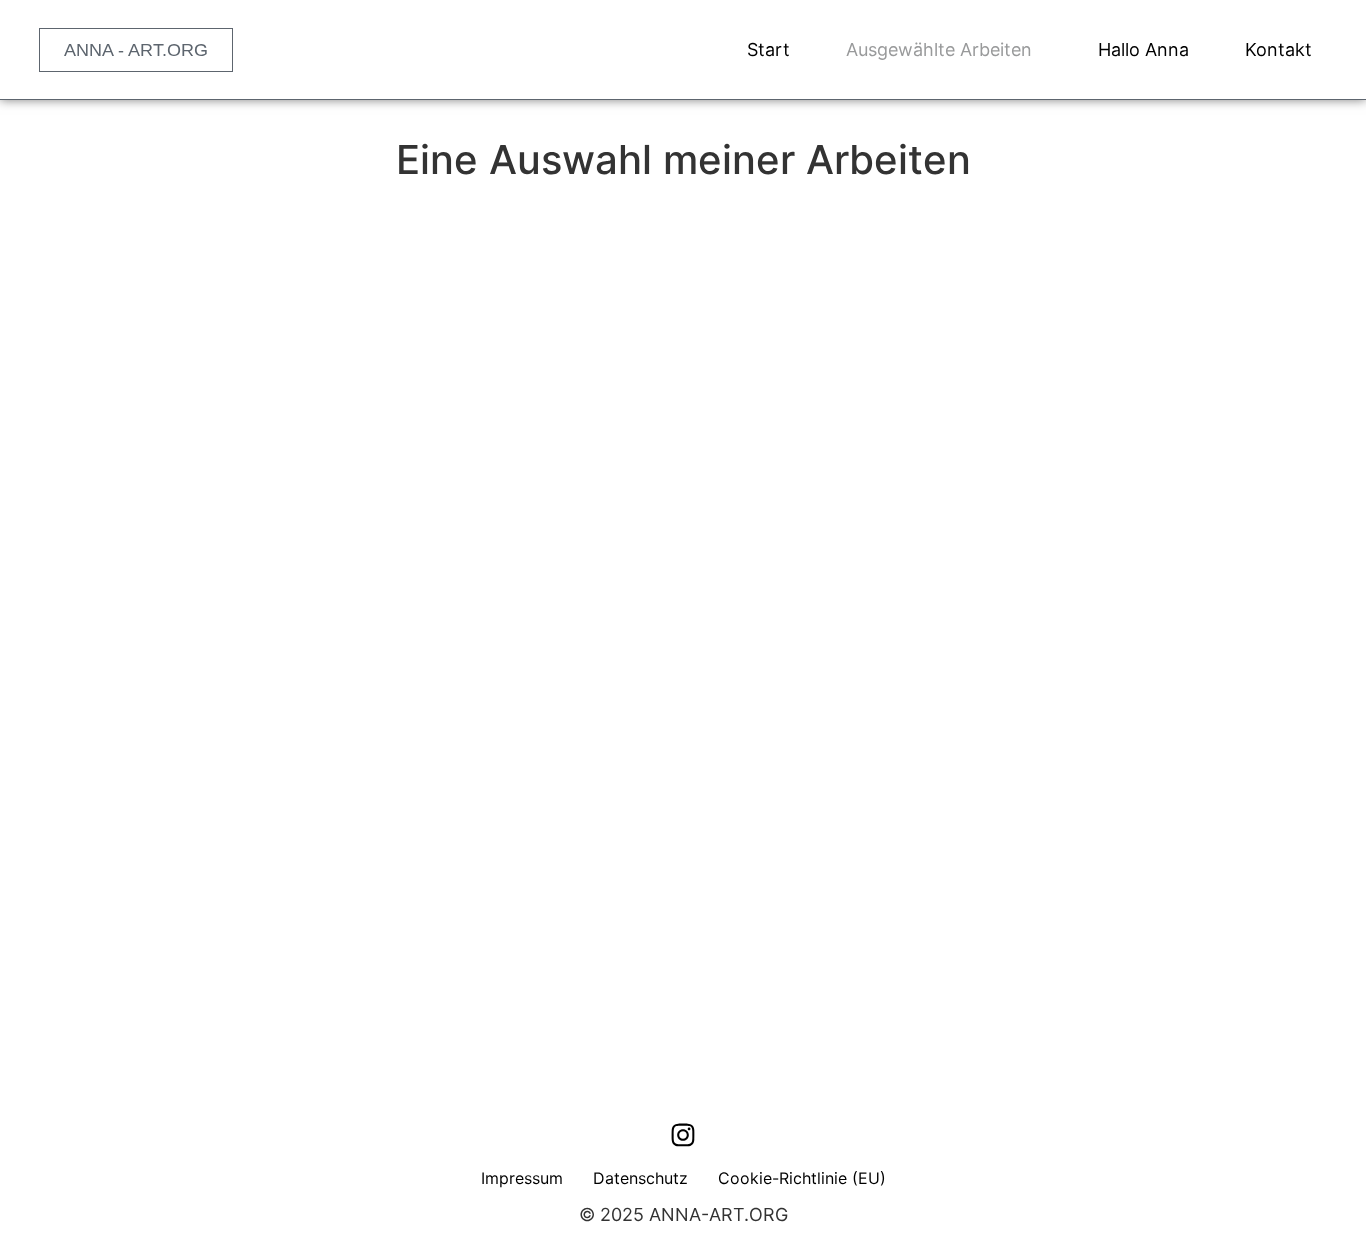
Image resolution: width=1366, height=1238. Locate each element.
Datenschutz (640, 1178)
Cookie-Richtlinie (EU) (802, 1178)
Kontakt (1278, 49)
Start (768, 49)
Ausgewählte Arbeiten (939, 49)
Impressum (522, 1178)
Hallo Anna (1143, 49)
